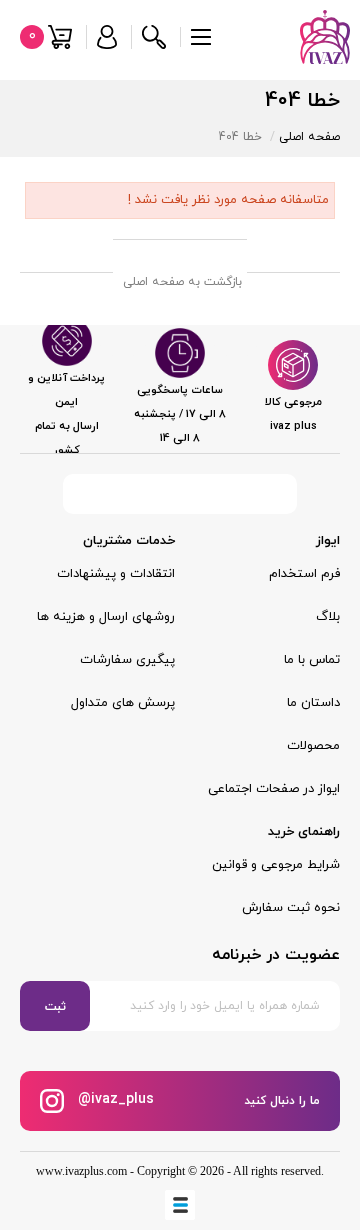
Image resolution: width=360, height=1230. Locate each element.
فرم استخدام (304, 574)
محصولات (313, 746)
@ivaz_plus (114, 1100)
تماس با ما (312, 660)
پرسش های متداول (123, 703)
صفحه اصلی (309, 137)
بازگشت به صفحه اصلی (182, 282)
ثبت (55, 1007)
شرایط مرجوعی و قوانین (276, 865)
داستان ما (313, 703)
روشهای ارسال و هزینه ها (106, 617)
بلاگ (328, 617)
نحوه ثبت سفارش (291, 908)
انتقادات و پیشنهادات (116, 574)
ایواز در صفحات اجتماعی (274, 789)
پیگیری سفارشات (127, 660)
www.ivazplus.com (81, 1171)
